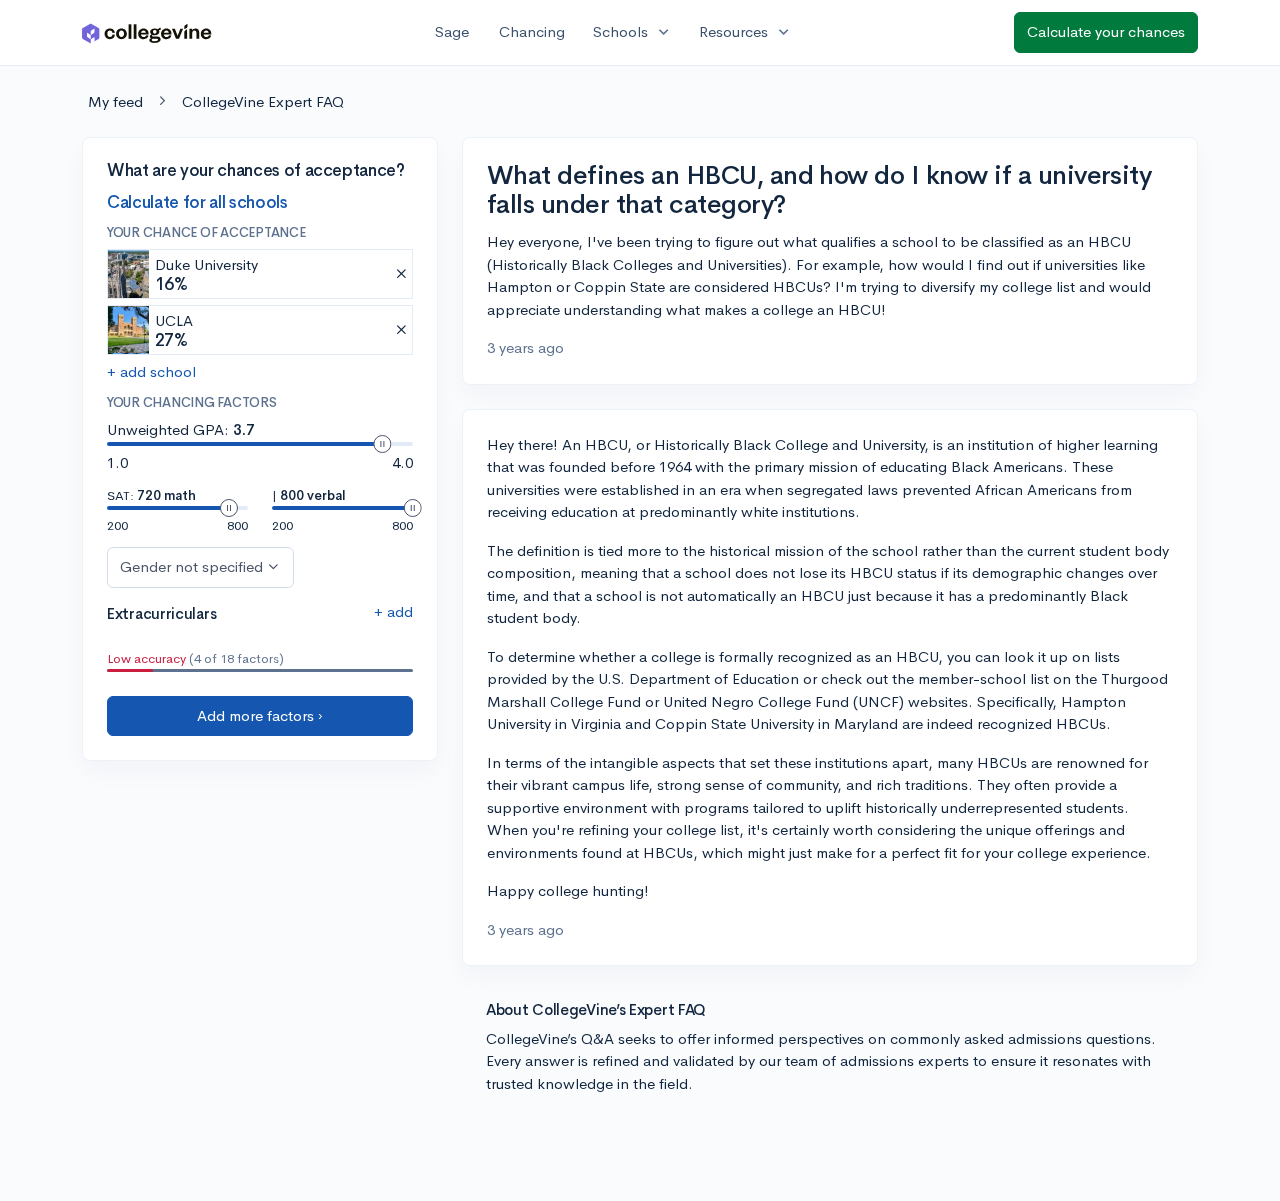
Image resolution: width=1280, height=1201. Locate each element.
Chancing (532, 31)
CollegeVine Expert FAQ (263, 101)
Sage (452, 31)
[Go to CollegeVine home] (147, 32)
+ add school (151, 372)
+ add (393, 611)
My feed (115, 101)
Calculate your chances (1106, 31)
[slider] (382, 444)
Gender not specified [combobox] (191, 566)
